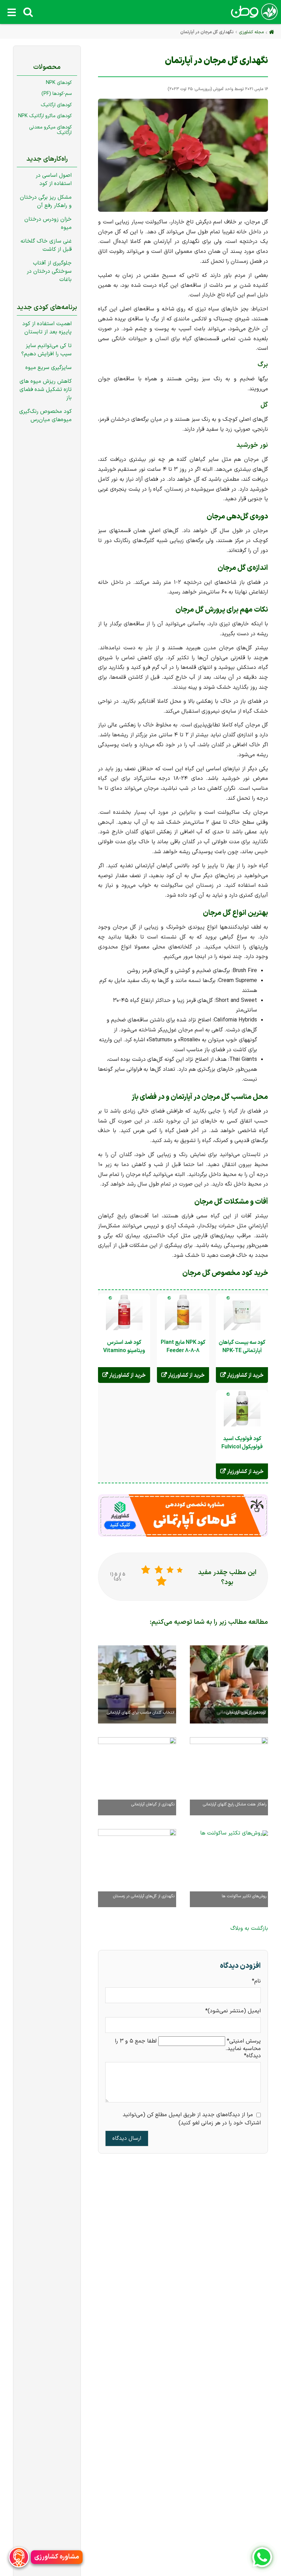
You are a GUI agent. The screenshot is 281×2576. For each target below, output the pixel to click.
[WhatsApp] (262, 2557)
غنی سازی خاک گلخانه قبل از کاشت (46, 245)
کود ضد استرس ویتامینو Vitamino (124, 1347)
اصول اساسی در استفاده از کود (54, 180)
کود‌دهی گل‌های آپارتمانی (246, 1713)
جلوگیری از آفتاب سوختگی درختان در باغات (49, 271)
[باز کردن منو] (12, 12)
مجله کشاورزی (251, 32)
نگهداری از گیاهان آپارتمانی (153, 1804)
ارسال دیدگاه (127, 2138)
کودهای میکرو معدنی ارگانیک (50, 130)
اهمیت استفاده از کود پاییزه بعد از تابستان (47, 328)
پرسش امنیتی (244, 2041)
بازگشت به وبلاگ (249, 1928)
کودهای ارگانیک (56, 105)
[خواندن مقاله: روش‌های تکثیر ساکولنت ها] (234, 1832)
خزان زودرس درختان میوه (48, 223)
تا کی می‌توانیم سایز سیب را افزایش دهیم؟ (46, 350)
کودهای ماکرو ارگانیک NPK (45, 116)
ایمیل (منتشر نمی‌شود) (233, 2011)
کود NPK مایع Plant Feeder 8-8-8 (183, 1347)
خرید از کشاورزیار (245, 1375)
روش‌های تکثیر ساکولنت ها (244, 1896)
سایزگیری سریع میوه (48, 368)
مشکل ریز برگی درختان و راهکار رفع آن (46, 201)
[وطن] (254, 16)
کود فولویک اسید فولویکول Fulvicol (242, 1443)
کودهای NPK (59, 83)
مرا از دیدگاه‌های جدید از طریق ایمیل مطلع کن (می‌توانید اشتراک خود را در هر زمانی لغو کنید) (192, 2119)
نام (253, 1981)
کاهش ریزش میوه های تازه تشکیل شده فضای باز (46, 390)
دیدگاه (252, 2056)
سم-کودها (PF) (57, 94)
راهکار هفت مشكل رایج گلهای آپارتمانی (235, 1804)
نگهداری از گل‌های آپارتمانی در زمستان (144, 1896)
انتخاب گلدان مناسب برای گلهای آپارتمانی (141, 1713)
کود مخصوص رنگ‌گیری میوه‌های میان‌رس (45, 416)
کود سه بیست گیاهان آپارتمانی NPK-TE (242, 1347)
